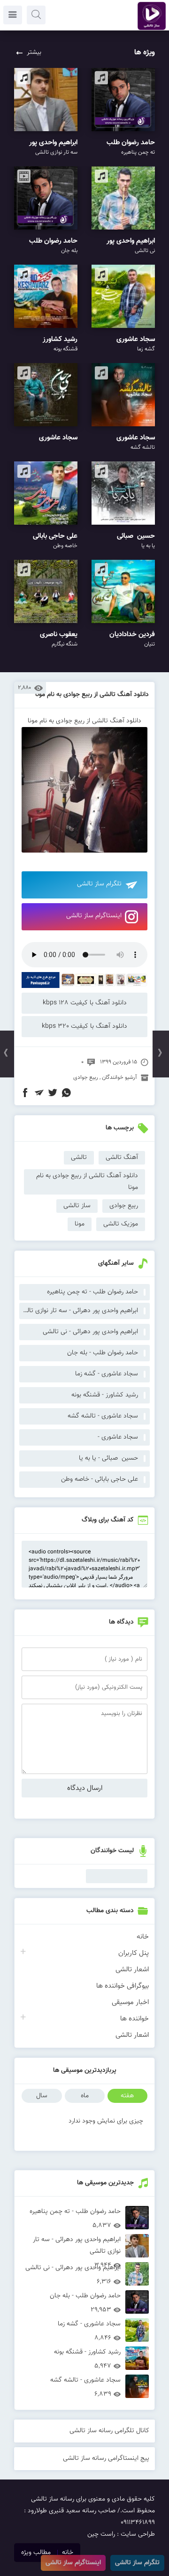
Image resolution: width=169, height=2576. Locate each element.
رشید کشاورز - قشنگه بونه (105, 1395)
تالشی (79, 1158)
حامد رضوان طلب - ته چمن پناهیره (92, 1292)
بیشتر (34, 52)
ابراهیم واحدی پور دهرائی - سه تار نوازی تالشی (79, 1311)
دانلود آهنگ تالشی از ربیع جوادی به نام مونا (92, 695)
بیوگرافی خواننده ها (123, 1986)
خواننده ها (134, 2019)
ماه (85, 2096)
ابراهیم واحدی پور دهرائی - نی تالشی (90, 1332)
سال (42, 2096)
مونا (80, 1224)
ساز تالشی (77, 1206)
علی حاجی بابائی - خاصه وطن (100, 1479)
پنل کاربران (134, 1953)
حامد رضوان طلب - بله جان (103, 1353)
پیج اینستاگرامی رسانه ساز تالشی (106, 2458)
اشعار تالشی (132, 1970)
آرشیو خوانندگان (119, 1077)
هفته (127, 2096)
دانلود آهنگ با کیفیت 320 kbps (84, 1026)
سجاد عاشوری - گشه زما (107, 1374)
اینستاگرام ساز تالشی (94, 916)
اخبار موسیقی (130, 2002)
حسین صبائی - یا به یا (108, 1458)
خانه (143, 1937)
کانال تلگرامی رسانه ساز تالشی (109, 2431)
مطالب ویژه (36, 2553)
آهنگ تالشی (122, 1158)
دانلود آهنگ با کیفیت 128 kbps (85, 1003)
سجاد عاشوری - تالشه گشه (103, 1416)
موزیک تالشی (121, 1224)
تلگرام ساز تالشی (99, 884)
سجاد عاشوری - (118, 1437)
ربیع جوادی (86, 1077)
